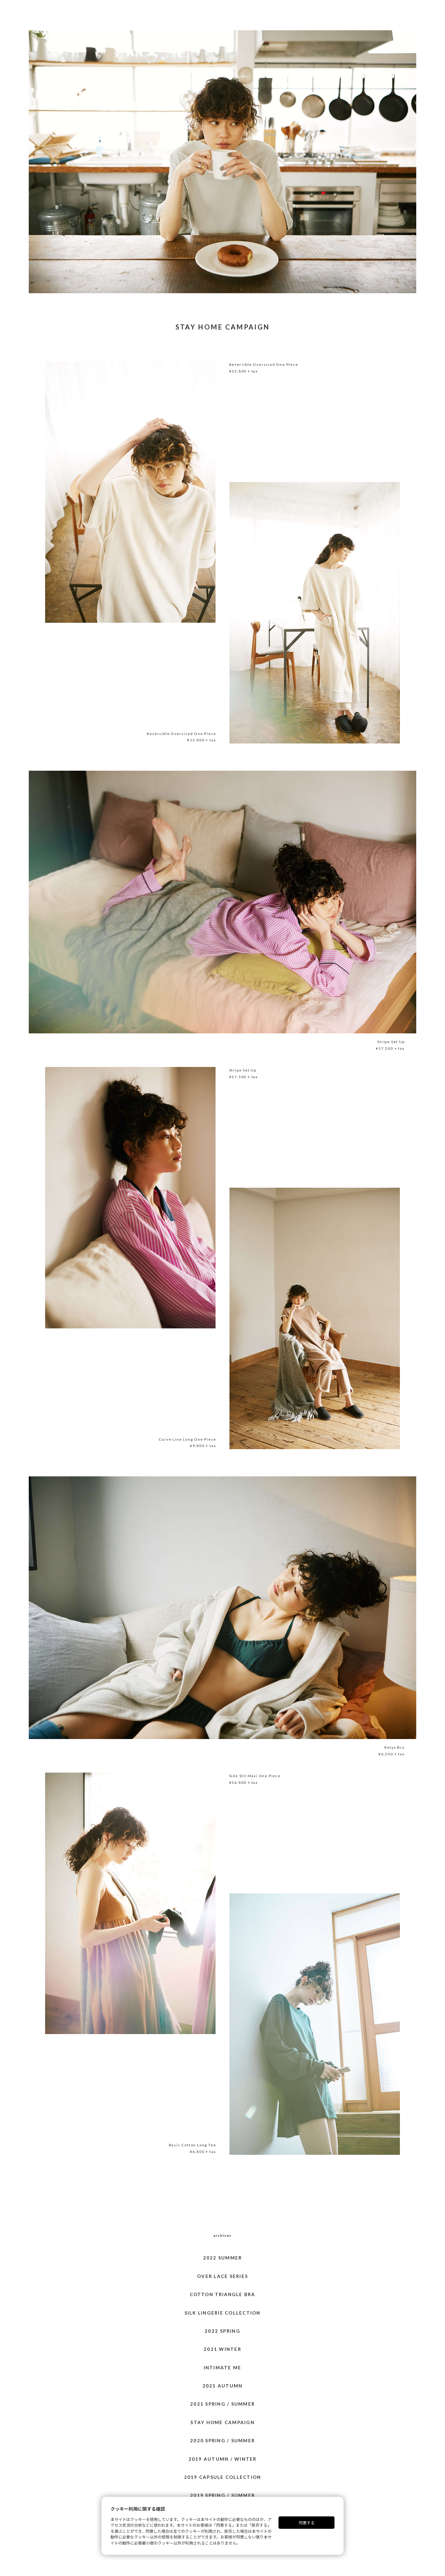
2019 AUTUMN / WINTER (223, 2459)
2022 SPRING (222, 2331)
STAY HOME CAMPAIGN (222, 2422)
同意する (307, 2523)
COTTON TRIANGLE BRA (222, 2294)
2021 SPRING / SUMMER (222, 2404)
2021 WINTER (222, 2349)
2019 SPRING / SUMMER (222, 2495)
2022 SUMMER (223, 2258)
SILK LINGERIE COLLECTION (223, 2313)
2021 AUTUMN (223, 2386)
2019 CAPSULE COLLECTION (223, 2477)
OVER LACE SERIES (222, 2276)
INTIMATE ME (223, 2368)
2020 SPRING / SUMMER (222, 2440)
